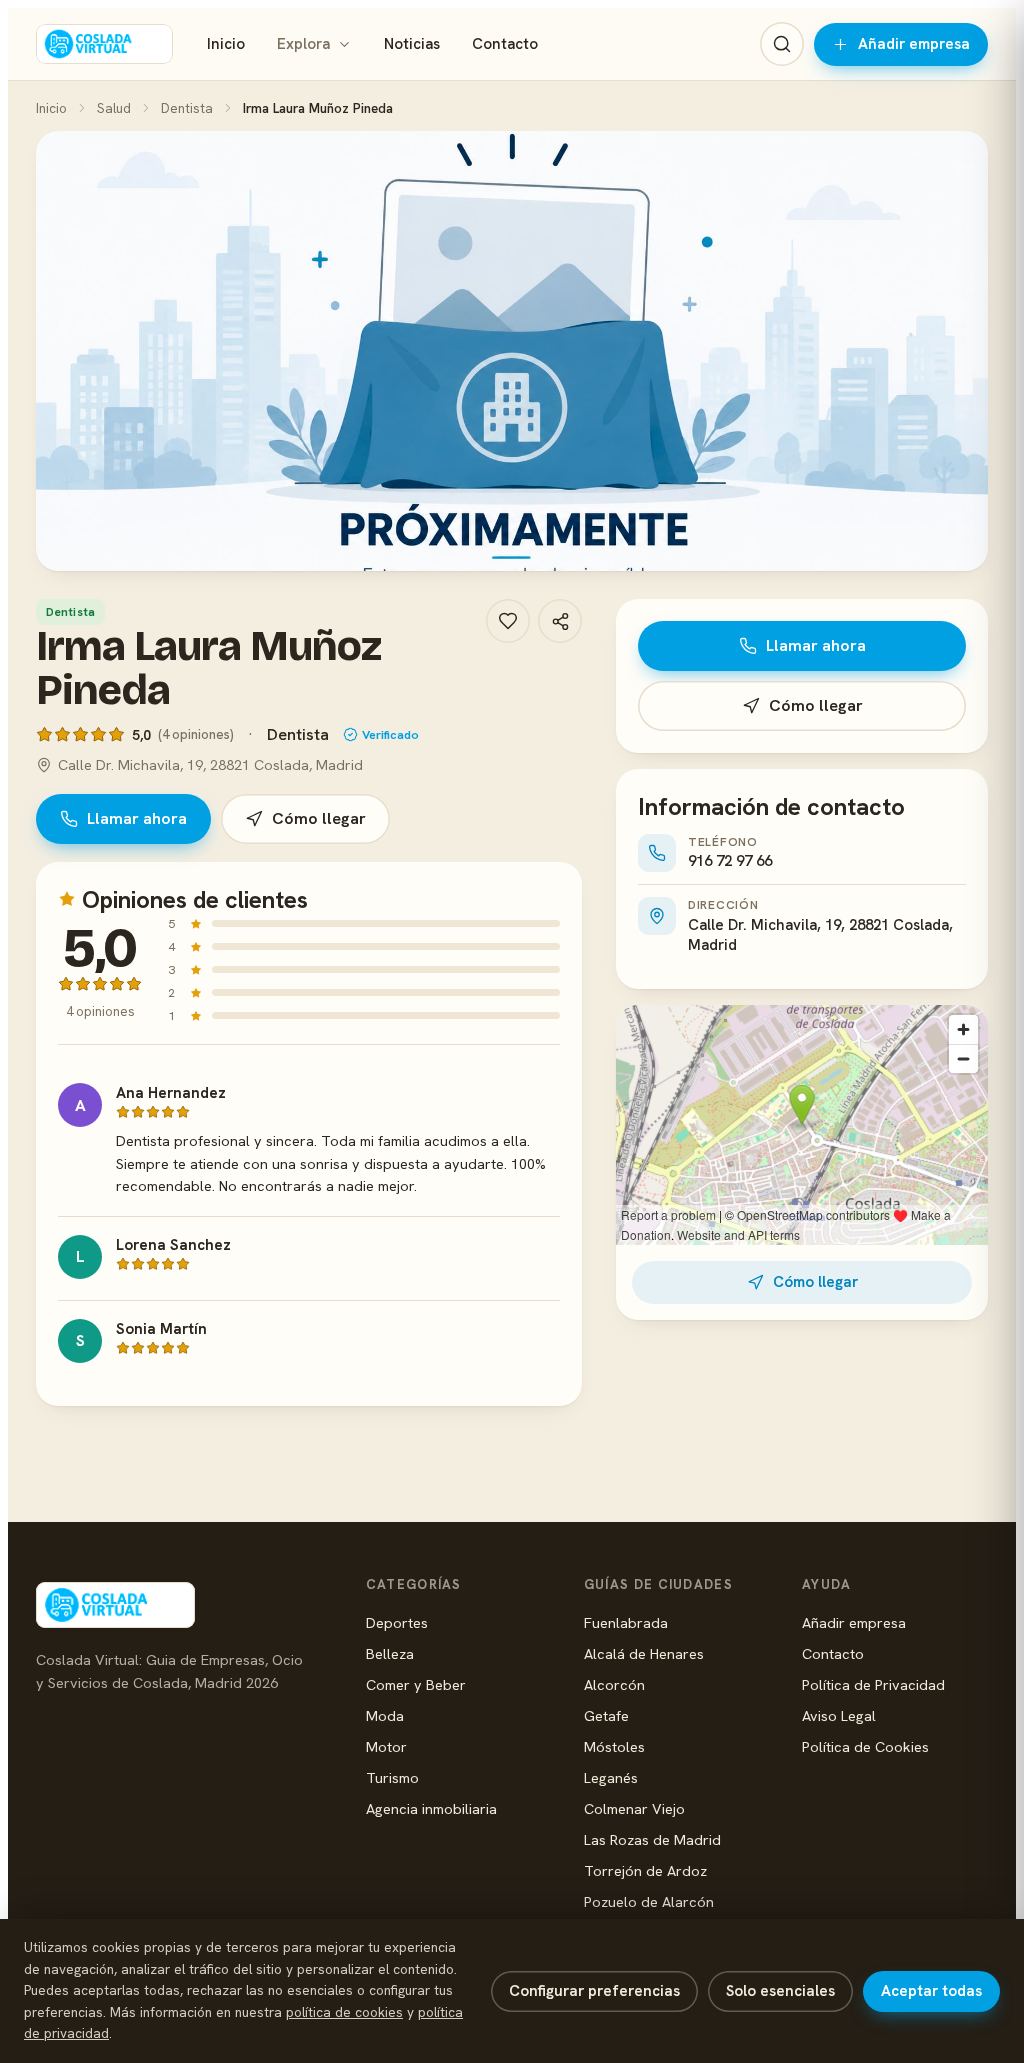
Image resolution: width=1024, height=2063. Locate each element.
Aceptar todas (931, 1991)
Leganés (611, 1777)
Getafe (606, 1715)
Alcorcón (614, 1684)
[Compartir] (560, 621)
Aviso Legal (839, 1715)
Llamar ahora (137, 818)
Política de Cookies (865, 1746)
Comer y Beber (416, 1684)
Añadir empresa (914, 44)
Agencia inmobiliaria (431, 1808)
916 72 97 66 (730, 861)
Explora (303, 44)
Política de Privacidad (873, 1684)
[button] (512, 351)
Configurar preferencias (594, 1991)
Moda (385, 1715)
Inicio (226, 44)
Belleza (390, 1653)
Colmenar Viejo (634, 1808)
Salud (114, 108)
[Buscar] (782, 44)
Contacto (505, 44)
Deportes (397, 1622)
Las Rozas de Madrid (652, 1839)
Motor (386, 1746)
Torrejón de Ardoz (645, 1870)
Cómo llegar (319, 818)
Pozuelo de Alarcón (649, 1901)
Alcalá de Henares (644, 1653)
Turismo (392, 1777)
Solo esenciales (780, 1991)
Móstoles (614, 1746)
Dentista (187, 108)
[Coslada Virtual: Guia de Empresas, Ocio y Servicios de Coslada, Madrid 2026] (104, 44)
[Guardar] (508, 621)
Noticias (412, 44)
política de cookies (344, 2012)
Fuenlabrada (626, 1622)
